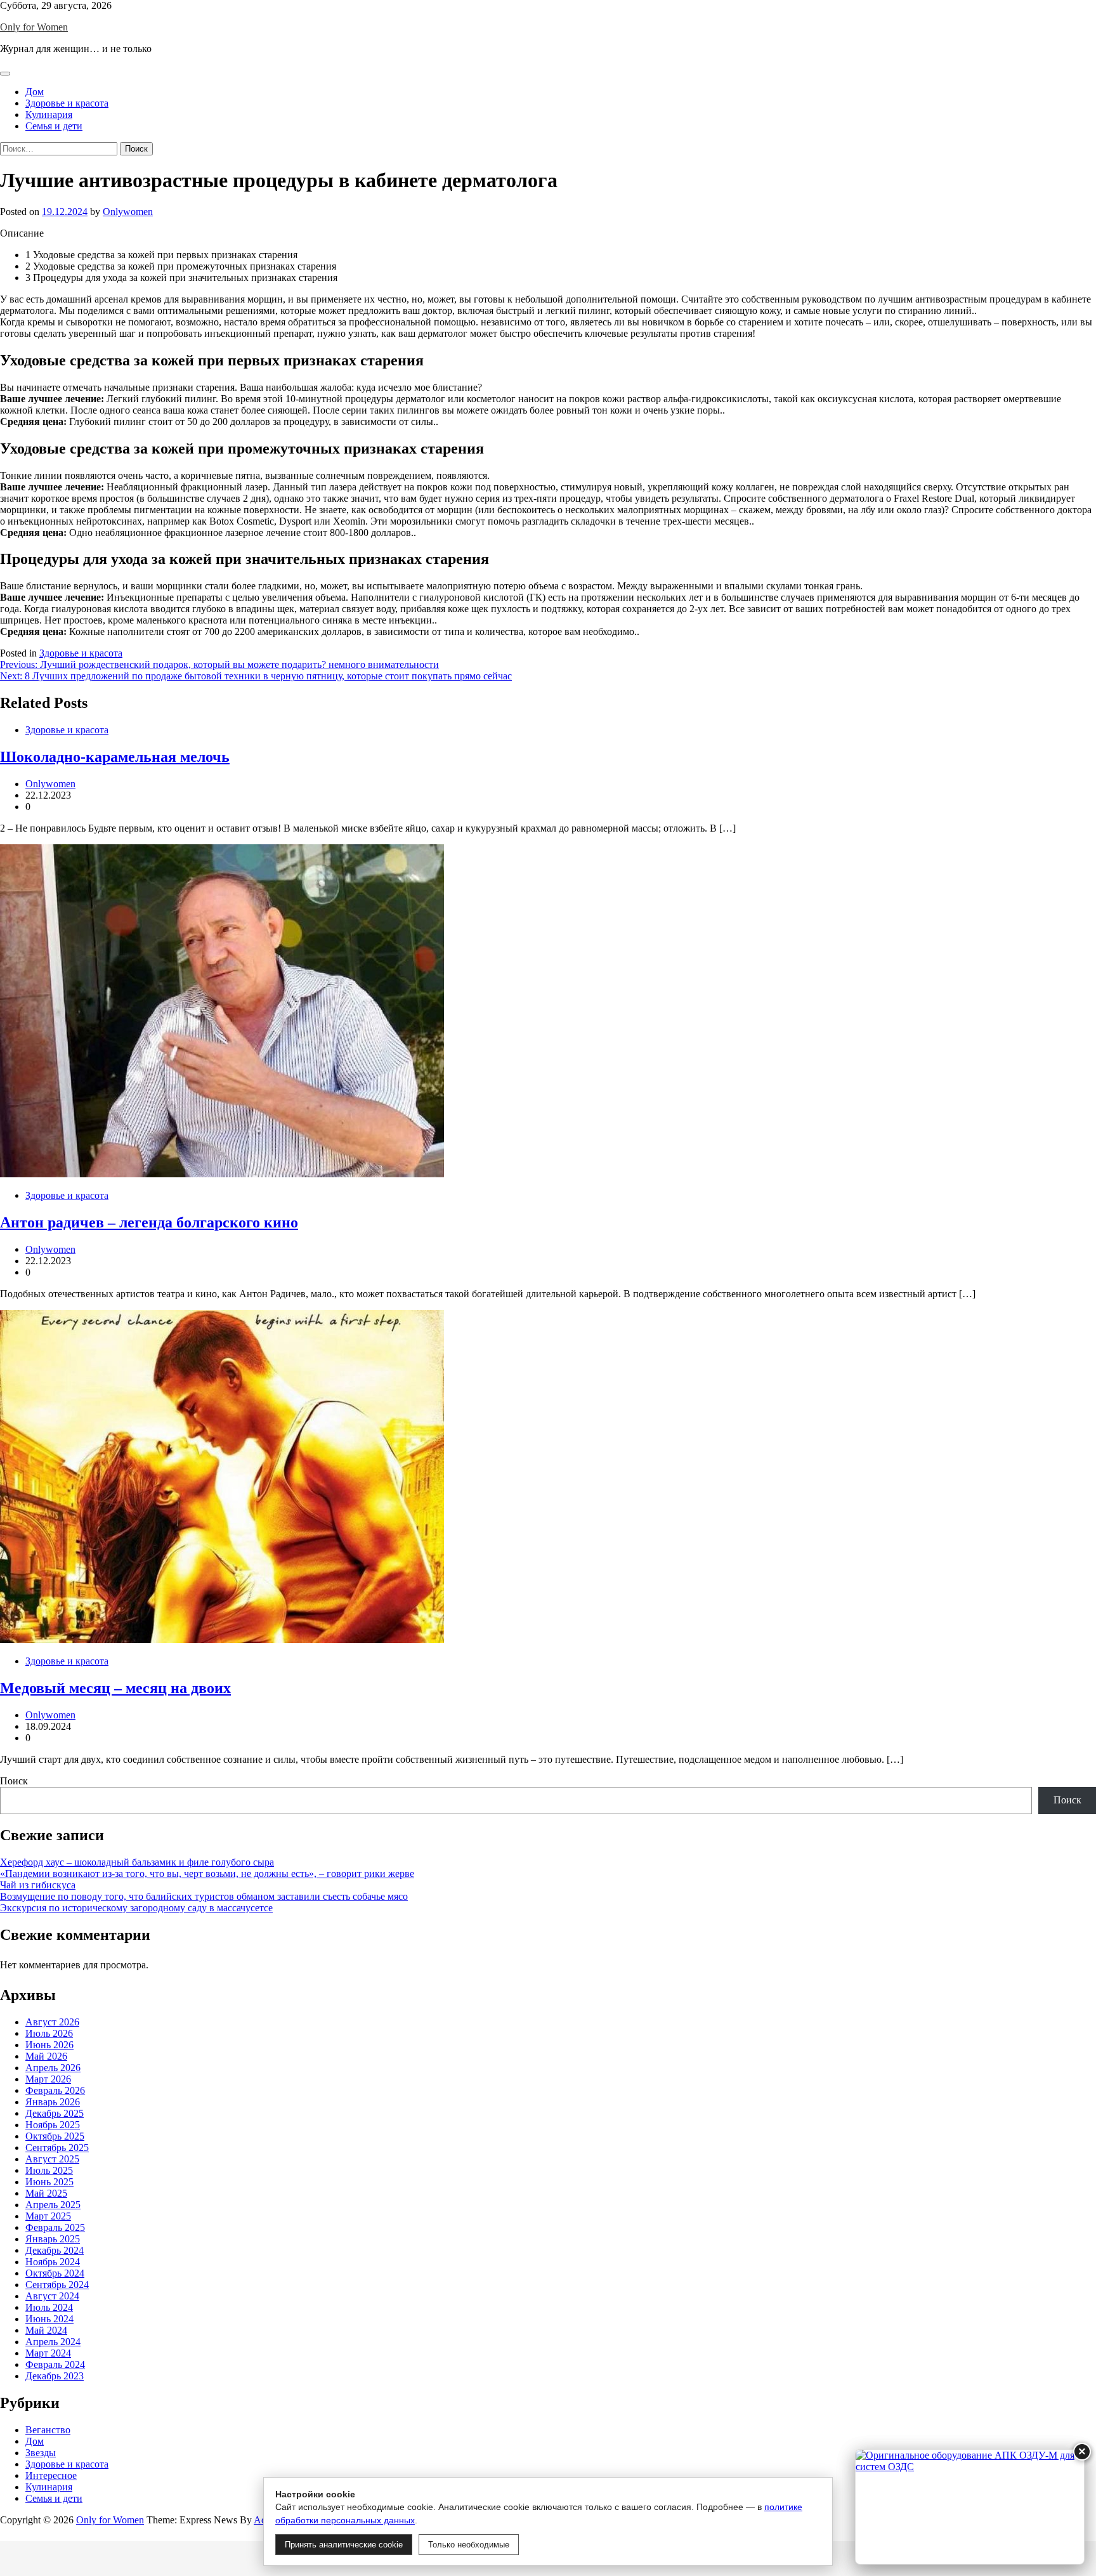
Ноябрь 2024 (53, 2262)
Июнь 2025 (49, 2182)
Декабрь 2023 (55, 2376)
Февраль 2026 (55, 2090)
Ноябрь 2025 (53, 2125)
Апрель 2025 (53, 2205)
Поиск (14, 1781)
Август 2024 (52, 2296)
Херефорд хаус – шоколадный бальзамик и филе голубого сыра (137, 1862)
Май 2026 (46, 2056)
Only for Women (34, 27)
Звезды (41, 2453)
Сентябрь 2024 (57, 2285)
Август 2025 (52, 2159)
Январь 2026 (53, 2102)
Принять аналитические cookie (344, 2545)
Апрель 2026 (53, 2068)
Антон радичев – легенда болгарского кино (149, 1222)
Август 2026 (52, 2022)
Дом (35, 92)
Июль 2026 (49, 2033)
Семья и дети (54, 126)
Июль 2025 (49, 2170)
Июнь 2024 (49, 2319)
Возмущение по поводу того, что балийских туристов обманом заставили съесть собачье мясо (204, 1896)
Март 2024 (48, 2353)
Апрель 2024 (53, 2342)
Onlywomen (128, 212)
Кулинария (49, 114)
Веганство (48, 2430)
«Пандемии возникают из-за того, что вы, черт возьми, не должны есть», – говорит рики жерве (207, 1873)
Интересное (51, 2475)
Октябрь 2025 (55, 2136)
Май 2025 (46, 2193)
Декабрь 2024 (55, 2250)
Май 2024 (46, 2330)
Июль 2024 (49, 2307)
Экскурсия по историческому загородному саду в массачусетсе (136, 1908)
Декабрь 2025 (55, 2113)
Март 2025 (48, 2216)
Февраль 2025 (55, 2227)
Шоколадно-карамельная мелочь (115, 757)
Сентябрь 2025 (57, 2148)
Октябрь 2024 (55, 2273)
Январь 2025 (53, 2239)
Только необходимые (469, 2545)
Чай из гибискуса (38, 1885)
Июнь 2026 (49, 2045)
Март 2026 (48, 2079)
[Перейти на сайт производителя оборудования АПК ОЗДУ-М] (970, 2507)
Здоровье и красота (67, 103)
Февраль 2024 (55, 2364)
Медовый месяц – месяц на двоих (115, 1688)
